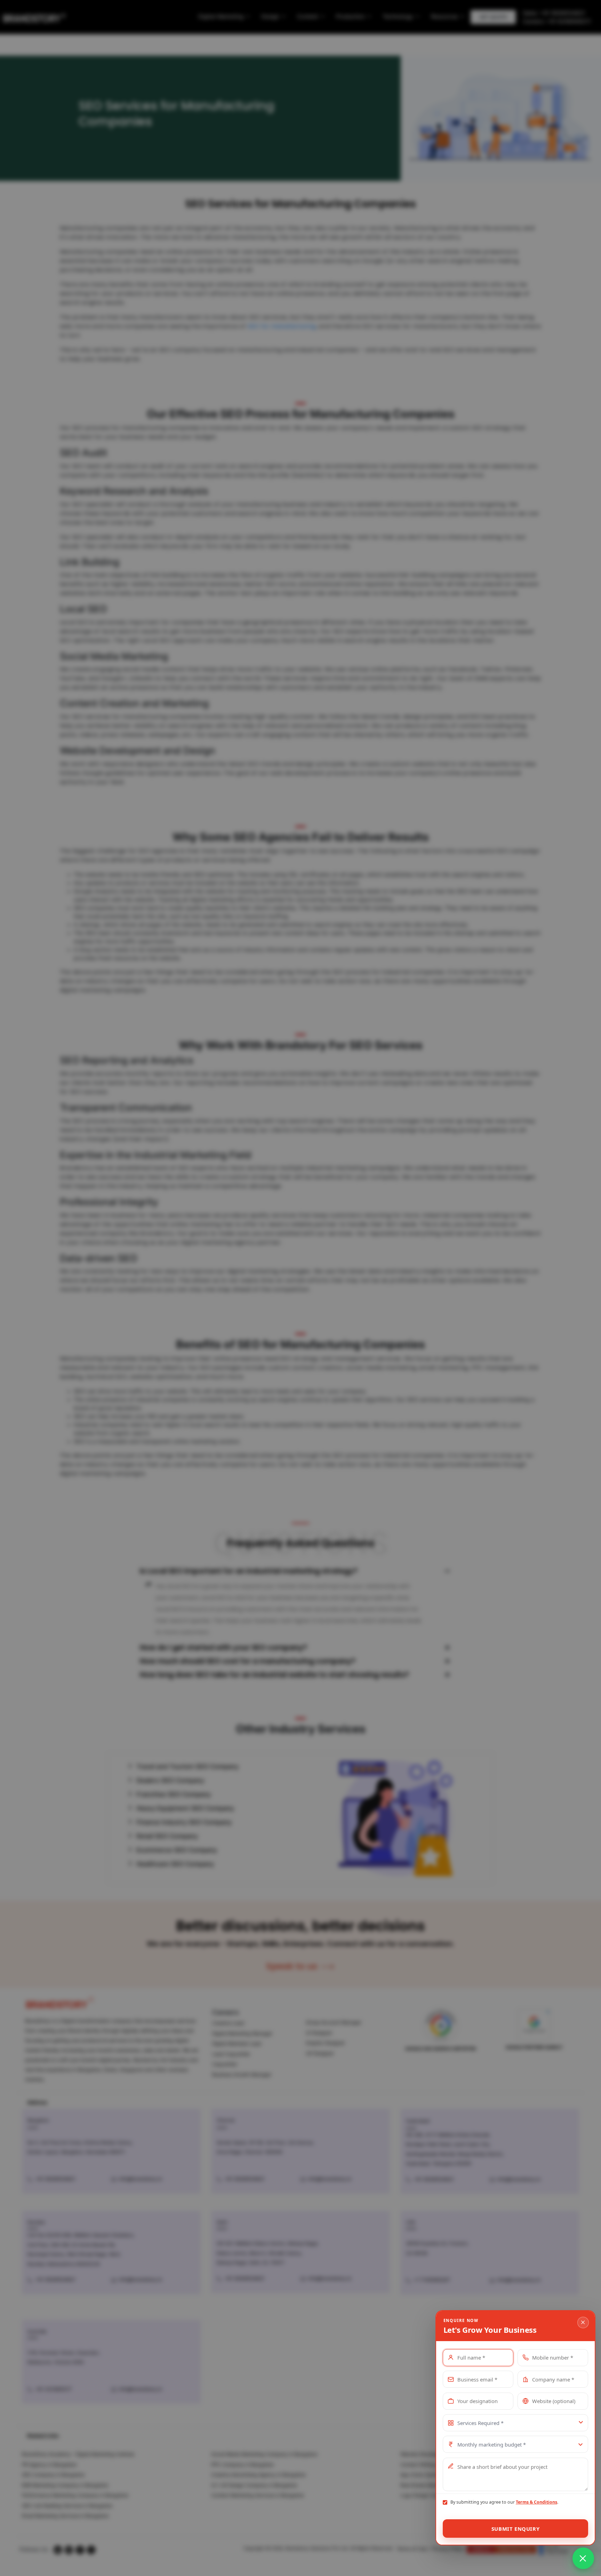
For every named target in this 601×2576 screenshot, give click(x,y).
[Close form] (583, 2323)
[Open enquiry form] (583, 2558)
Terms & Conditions (536, 2502)
